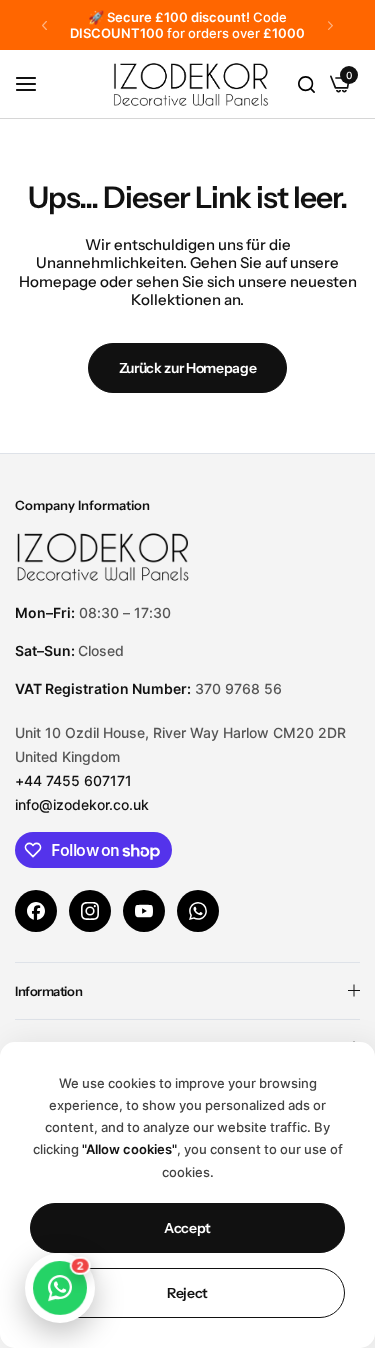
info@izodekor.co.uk (82, 804)
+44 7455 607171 (73, 780)
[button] (44, 25)
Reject (187, 1293)
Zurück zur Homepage (188, 368)
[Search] (306, 84)
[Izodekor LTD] (224, 84)
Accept (187, 1228)
